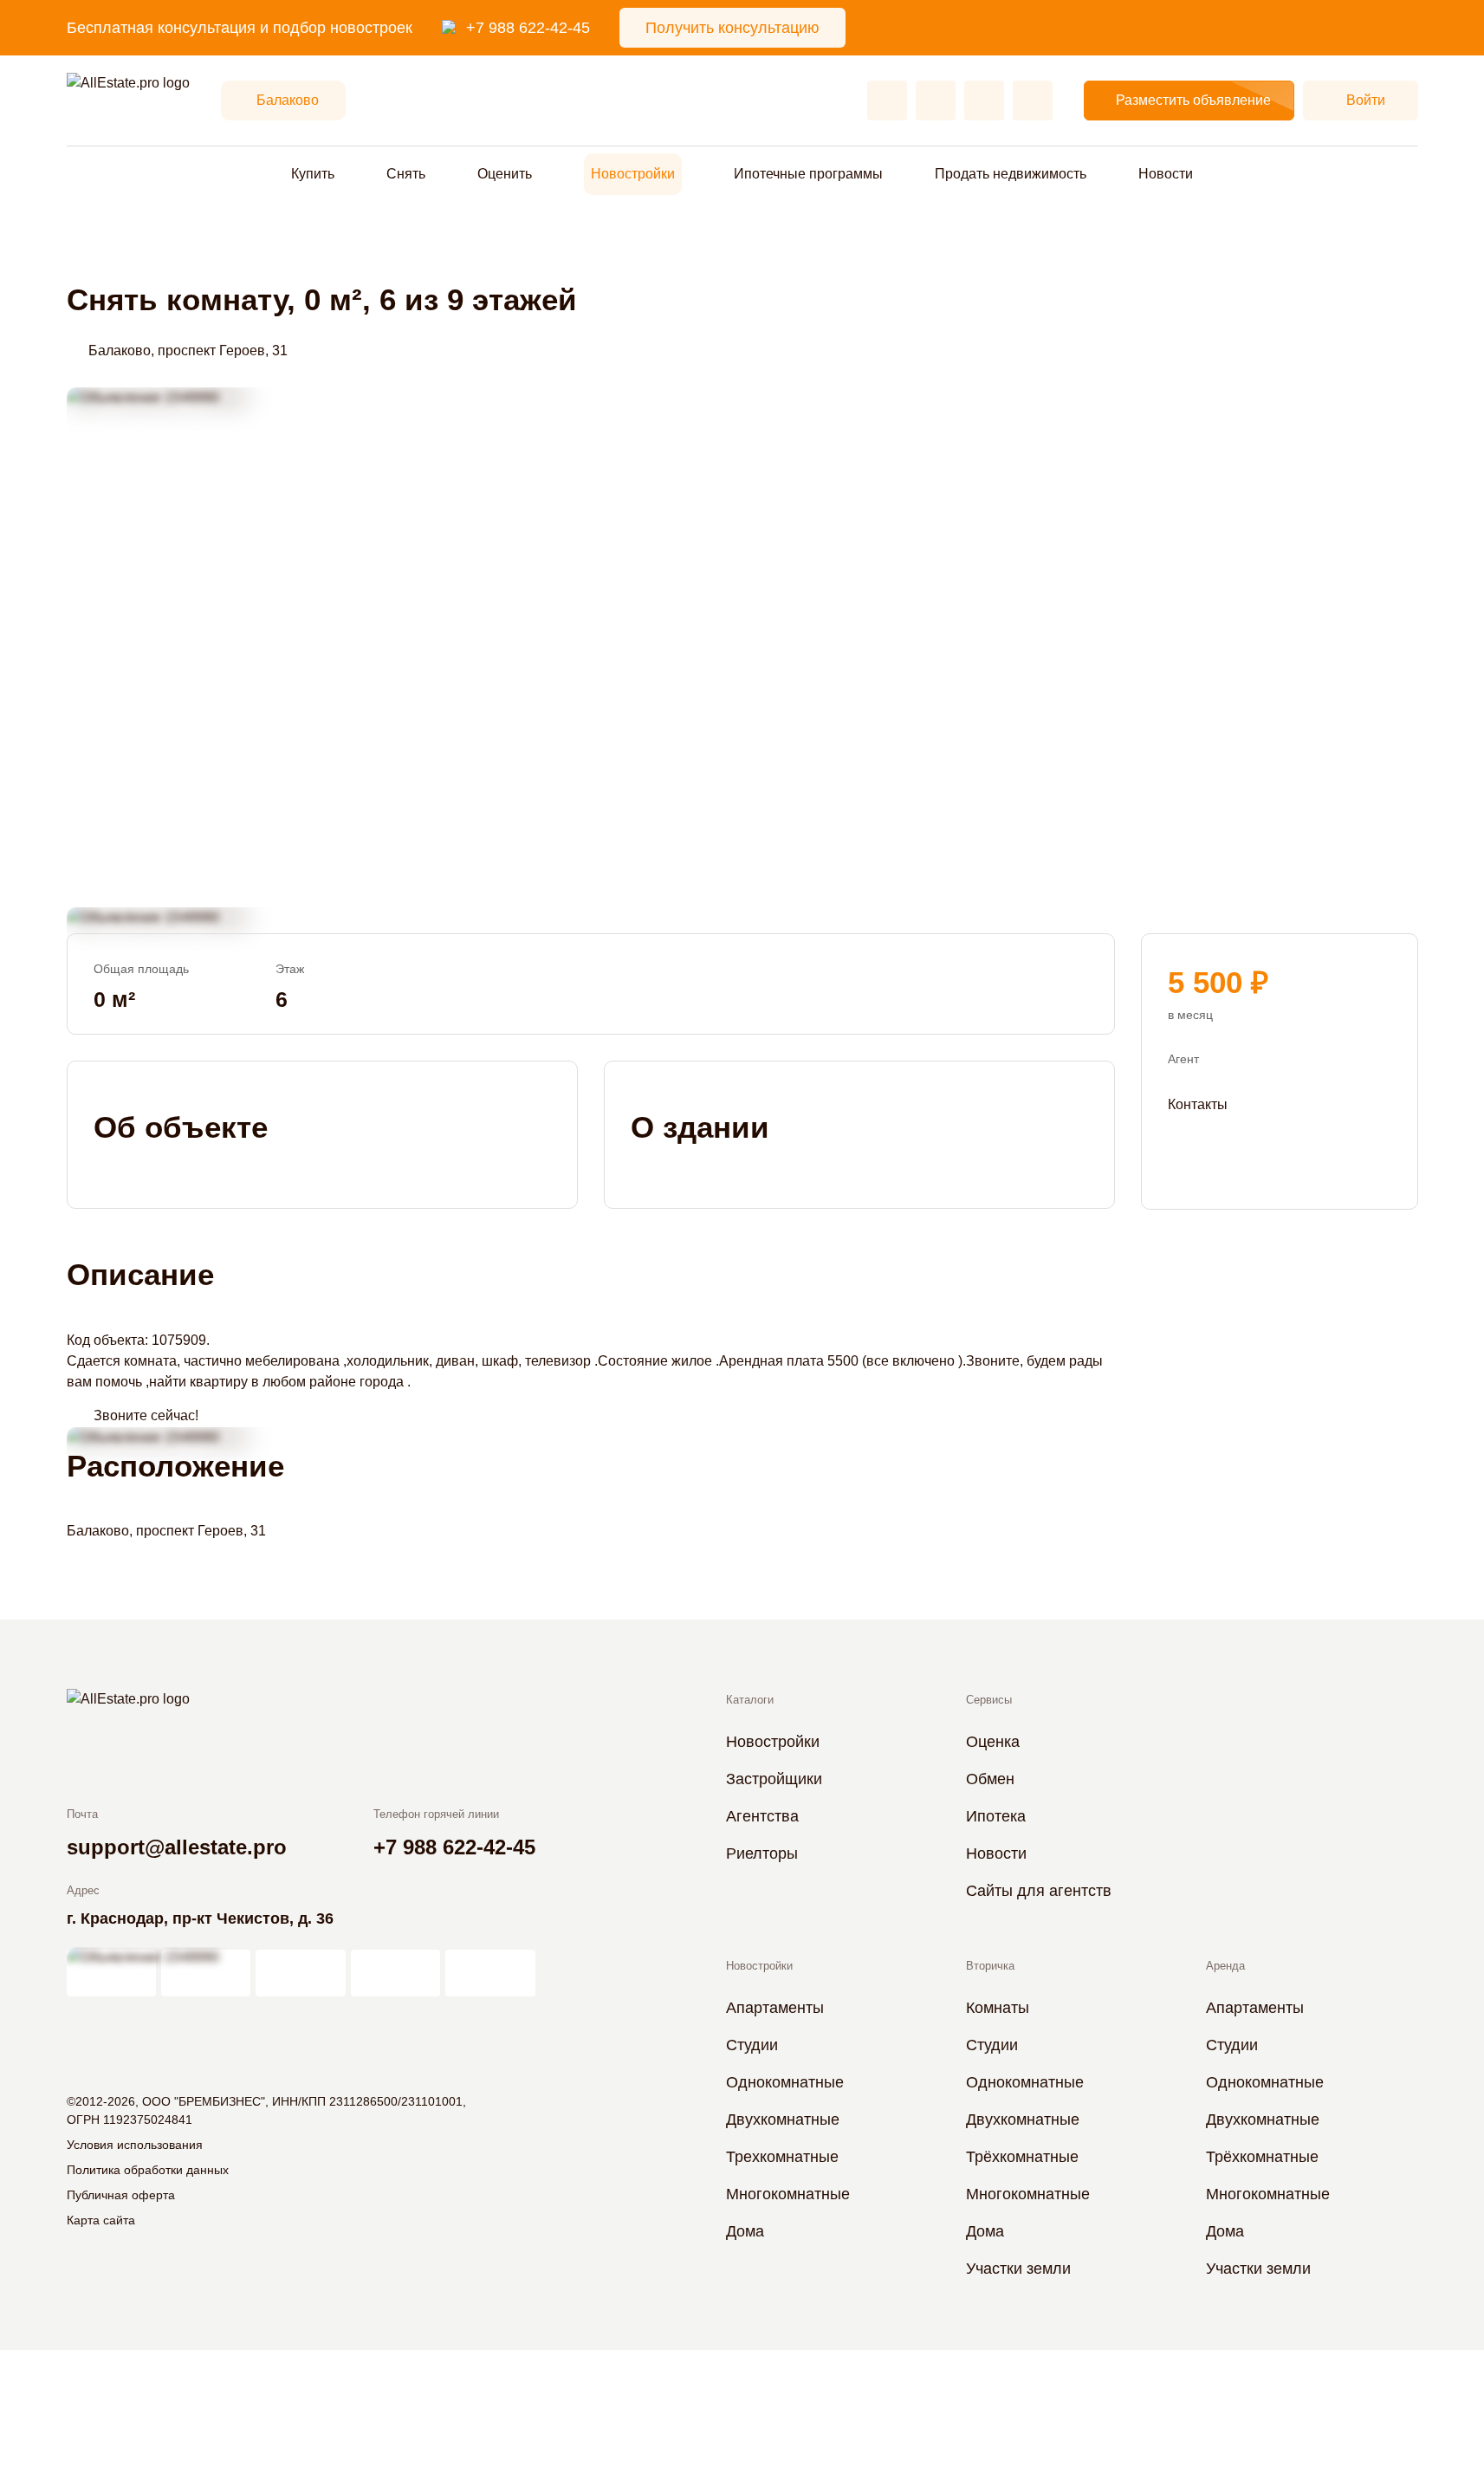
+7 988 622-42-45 (528, 28)
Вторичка (990, 1966)
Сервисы (989, 1700)
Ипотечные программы (808, 174)
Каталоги (750, 1700)
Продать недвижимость (1011, 174)
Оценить (505, 174)
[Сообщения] (984, 101)
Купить (313, 174)
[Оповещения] (1033, 101)
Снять (406, 174)
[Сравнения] (936, 101)
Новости (1166, 174)
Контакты (1198, 1104)
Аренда (1225, 1966)
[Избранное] (887, 101)
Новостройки (633, 174)
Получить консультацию (732, 28)
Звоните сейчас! (146, 1415)
